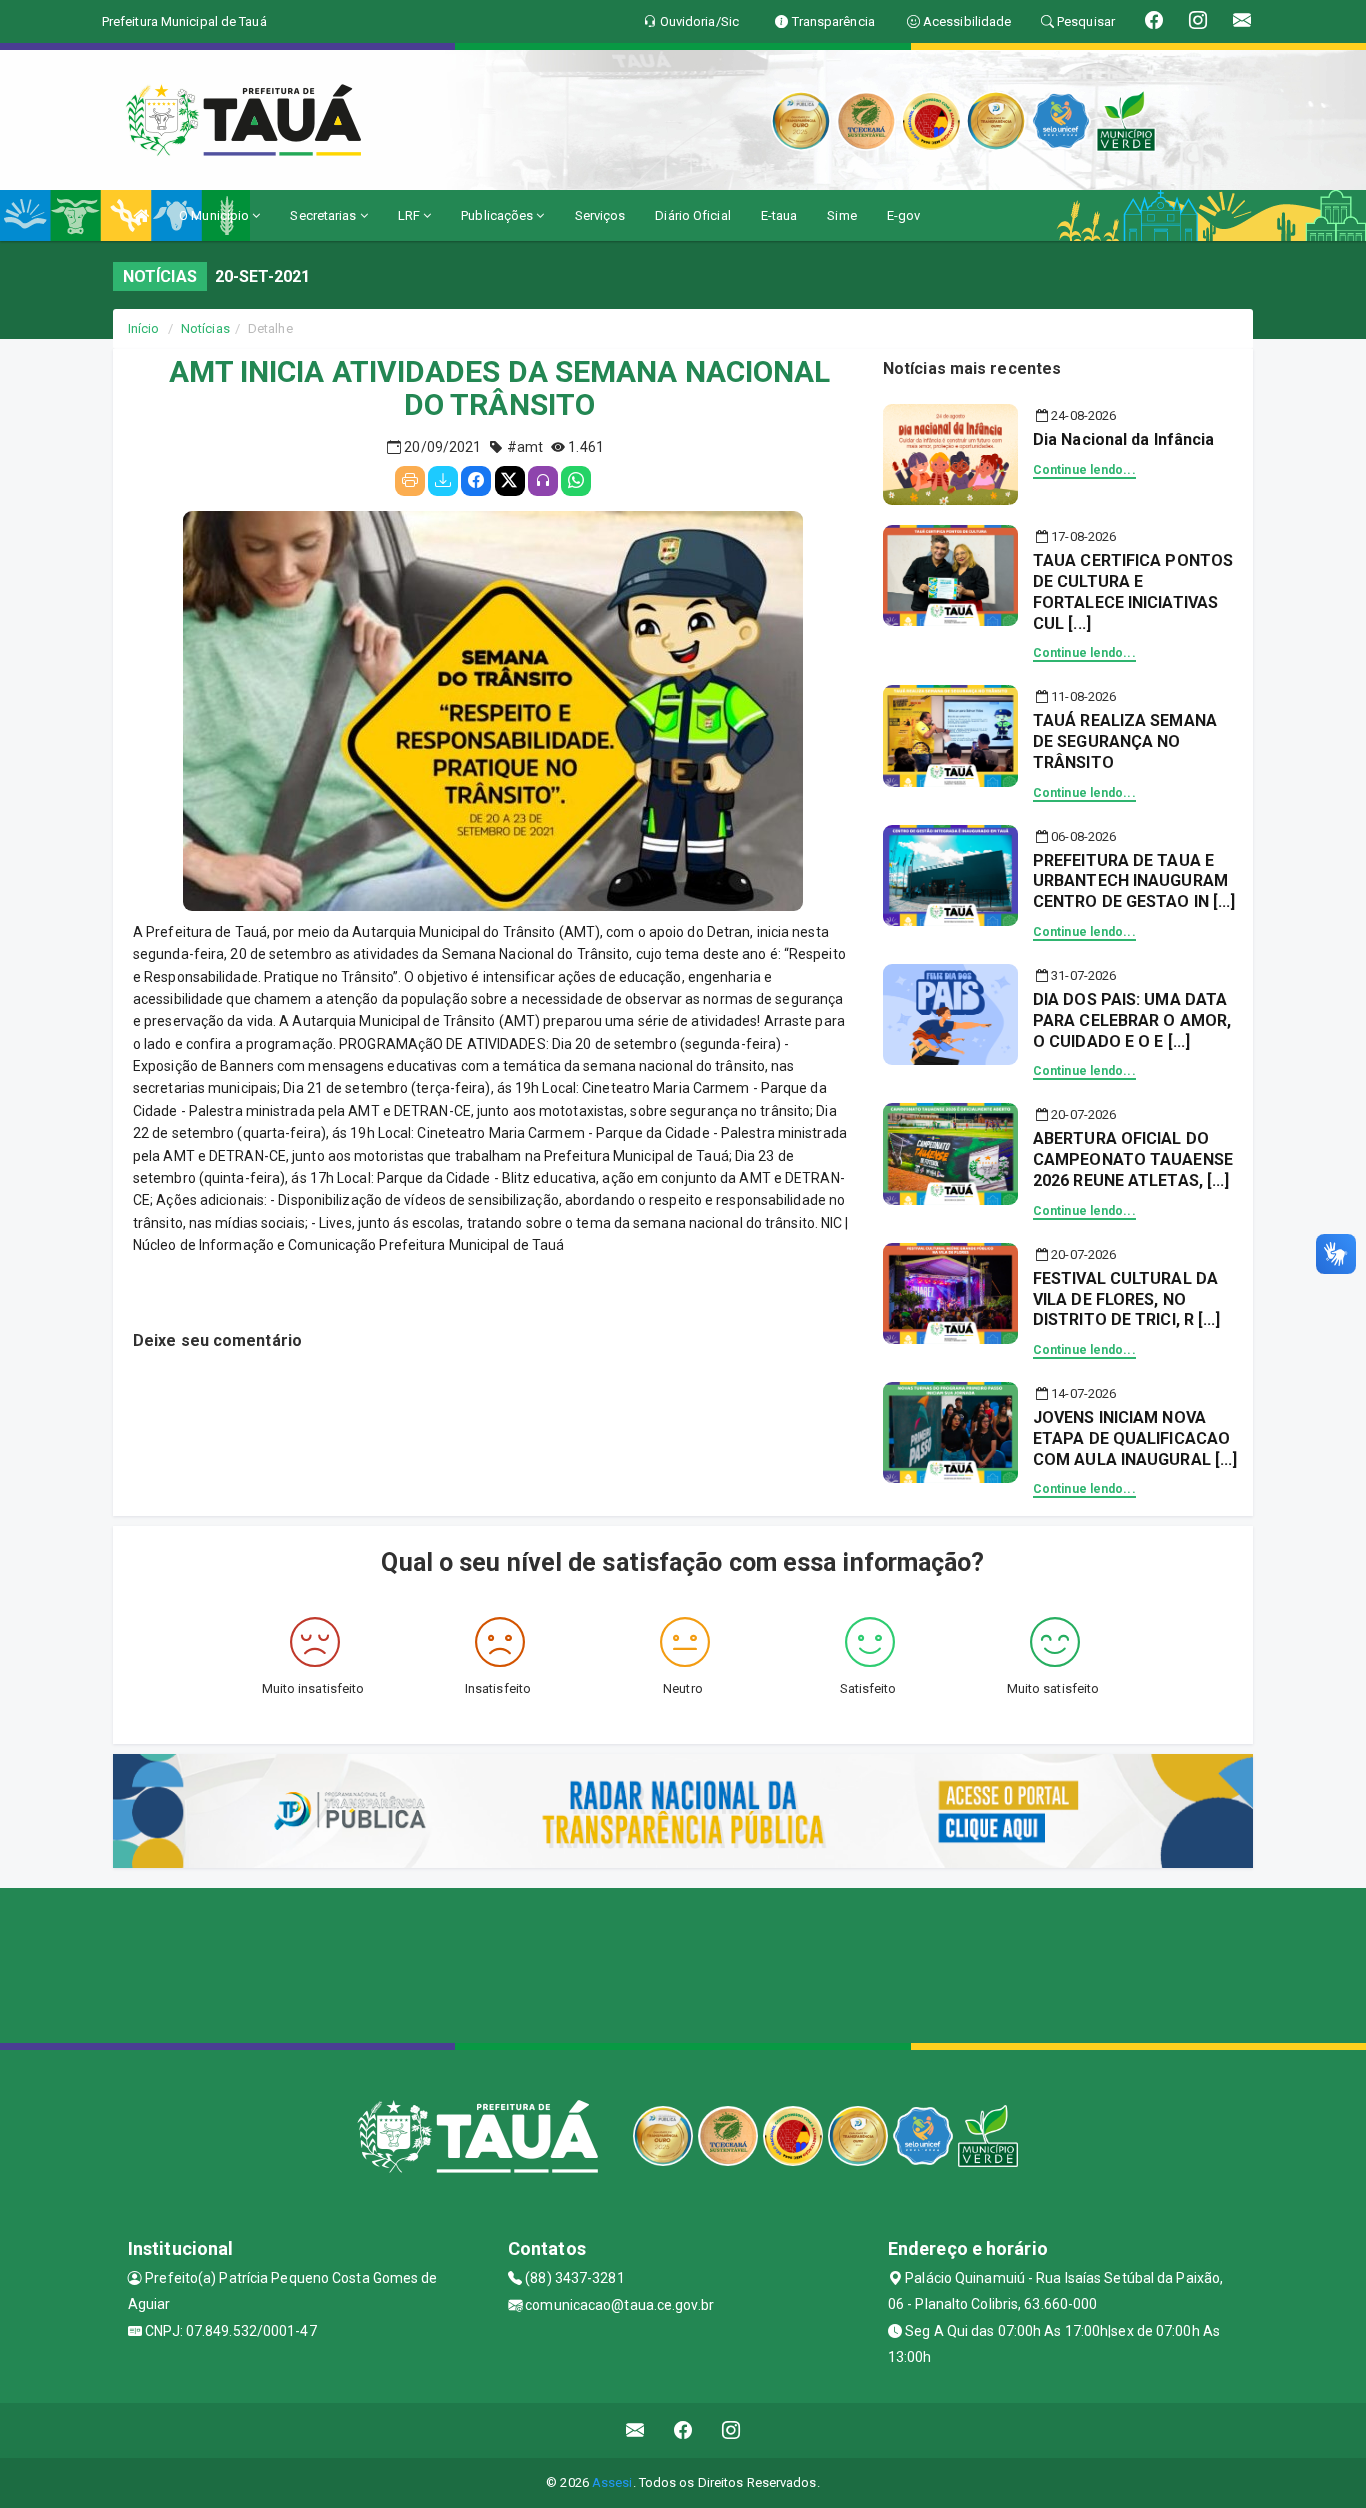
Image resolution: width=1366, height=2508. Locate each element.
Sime (841, 215)
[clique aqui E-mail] (635, 2430)
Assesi (612, 2482)
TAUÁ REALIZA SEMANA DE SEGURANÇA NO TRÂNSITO (1125, 741)
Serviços (600, 215)
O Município (215, 215)
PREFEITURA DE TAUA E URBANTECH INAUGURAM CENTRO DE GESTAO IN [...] (1134, 881)
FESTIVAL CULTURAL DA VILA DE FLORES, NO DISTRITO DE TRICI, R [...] (1127, 1299)
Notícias (205, 328)
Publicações (498, 215)
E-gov (904, 215)
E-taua (779, 215)
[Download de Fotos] (443, 481)
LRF (410, 215)
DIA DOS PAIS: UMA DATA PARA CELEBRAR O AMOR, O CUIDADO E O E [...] (1132, 1020)
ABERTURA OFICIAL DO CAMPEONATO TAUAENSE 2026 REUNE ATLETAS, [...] (1133, 1159)
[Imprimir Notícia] (410, 481)
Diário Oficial (692, 215)
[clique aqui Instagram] (731, 2430)
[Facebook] (476, 481)
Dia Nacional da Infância (1123, 439)
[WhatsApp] (576, 481)
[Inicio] (141, 215)
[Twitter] (510, 481)
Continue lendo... (1084, 470)
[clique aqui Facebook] (683, 2430)
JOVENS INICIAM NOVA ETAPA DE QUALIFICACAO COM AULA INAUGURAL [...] (1135, 1438)
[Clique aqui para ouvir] (543, 481)
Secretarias (324, 215)
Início (144, 328)
